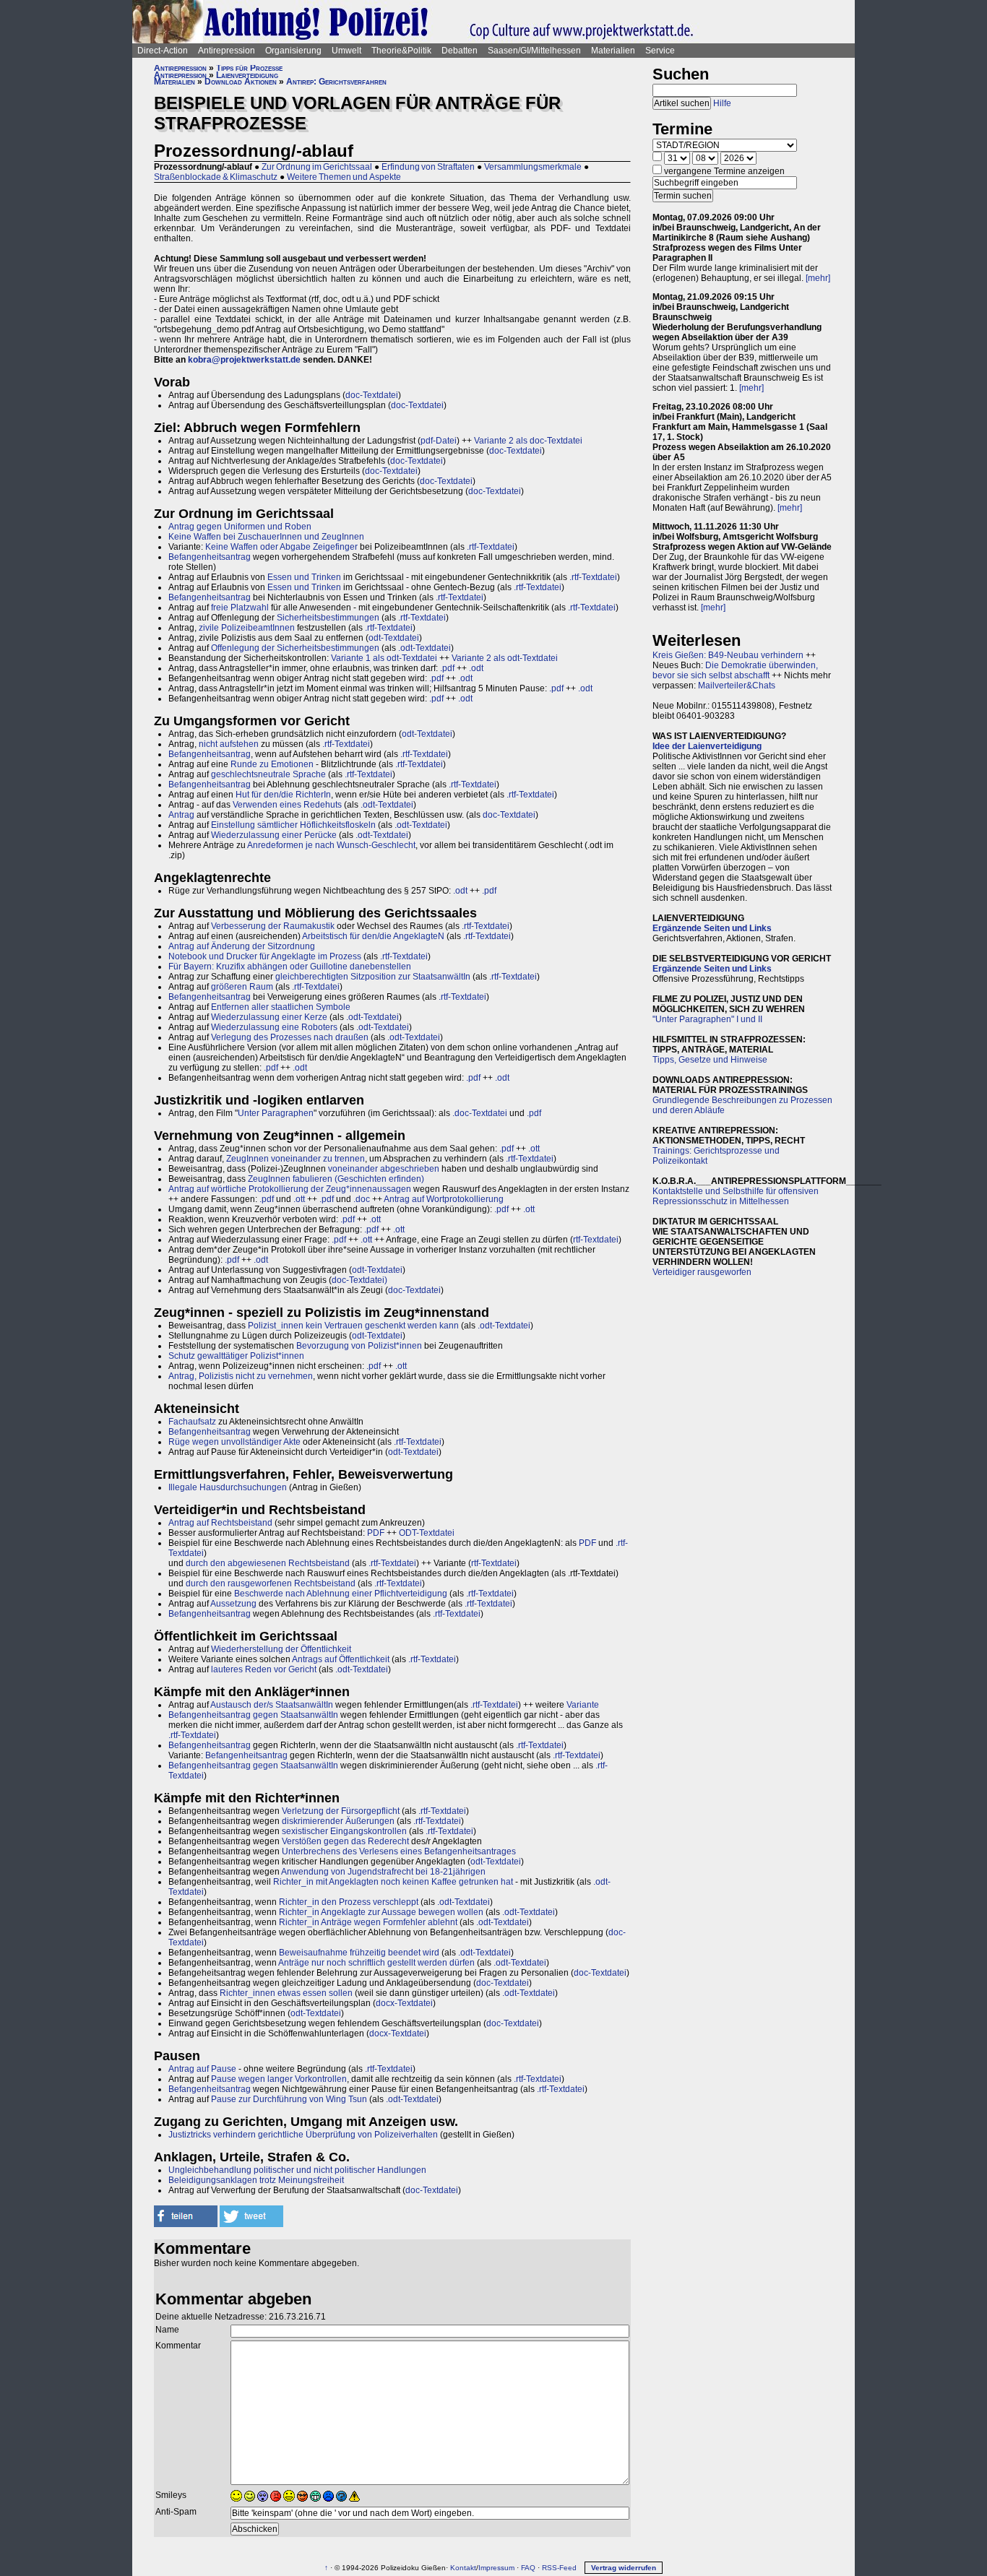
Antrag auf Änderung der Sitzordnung (242, 946)
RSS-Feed (559, 2568)
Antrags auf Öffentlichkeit (341, 1659)
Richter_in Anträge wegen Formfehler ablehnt (368, 1922)
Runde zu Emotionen (272, 764)
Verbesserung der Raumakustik (273, 926)
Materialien (613, 51)
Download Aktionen (241, 82)
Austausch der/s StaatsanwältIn (272, 1705)
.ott (534, 1149)
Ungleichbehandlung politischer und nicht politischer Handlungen (297, 2170)
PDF (376, 1533)
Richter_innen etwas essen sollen (286, 1993)
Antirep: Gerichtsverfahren (336, 82)
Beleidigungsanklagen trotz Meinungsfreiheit (256, 2180)
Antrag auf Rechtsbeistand (220, 1523)
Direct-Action (163, 51)
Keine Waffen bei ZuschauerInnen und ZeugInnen (266, 537)
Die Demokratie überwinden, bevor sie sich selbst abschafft (735, 670)
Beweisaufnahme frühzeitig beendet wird (359, 1953)
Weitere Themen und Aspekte (344, 177)
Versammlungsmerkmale (533, 167)
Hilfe (722, 103)
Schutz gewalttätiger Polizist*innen (236, 1356)
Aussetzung (233, 1604)
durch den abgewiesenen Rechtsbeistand (268, 1563)
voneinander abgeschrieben (384, 1169)
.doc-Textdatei (480, 1113)
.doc (362, 1199)
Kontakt (463, 2568)
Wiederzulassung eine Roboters (274, 1027)
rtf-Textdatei (596, 1240)
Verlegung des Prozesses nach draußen (290, 1037)
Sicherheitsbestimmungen (328, 618)
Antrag (181, 815)
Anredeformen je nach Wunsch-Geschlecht (331, 845)
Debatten (460, 51)
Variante (583, 1705)
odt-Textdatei (394, 638)
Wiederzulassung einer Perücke (274, 835)
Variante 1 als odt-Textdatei (384, 658)
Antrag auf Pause (202, 2069)
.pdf (447, 668)
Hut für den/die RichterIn (283, 795)
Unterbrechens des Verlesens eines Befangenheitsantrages (399, 1851)
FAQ (528, 2568)
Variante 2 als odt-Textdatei (505, 658)
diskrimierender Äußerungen (338, 1821)
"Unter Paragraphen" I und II (707, 1019)
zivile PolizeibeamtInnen (247, 628)
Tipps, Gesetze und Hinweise (710, 1060)
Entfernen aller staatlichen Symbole (281, 1007)
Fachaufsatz (192, 1422)
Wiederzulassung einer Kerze (269, 1017)
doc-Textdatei (372, 395)
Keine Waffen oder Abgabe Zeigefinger (281, 547)
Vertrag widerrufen (624, 2568)
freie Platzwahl (240, 608)
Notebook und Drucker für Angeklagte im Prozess (265, 956)
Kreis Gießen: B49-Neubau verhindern (728, 655)
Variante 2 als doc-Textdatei (528, 441)
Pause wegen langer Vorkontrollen (279, 2079)
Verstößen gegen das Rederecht (345, 1841)
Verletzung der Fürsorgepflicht (341, 1811)
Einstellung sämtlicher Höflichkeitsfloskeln (293, 825)
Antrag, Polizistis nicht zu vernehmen (241, 1376)
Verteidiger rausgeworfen (702, 1272)
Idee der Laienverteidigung (707, 746)
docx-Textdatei (404, 2003)
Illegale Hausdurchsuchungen (228, 1487)
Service (660, 51)
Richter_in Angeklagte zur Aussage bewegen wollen (381, 1912)
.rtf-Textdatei (491, 547)
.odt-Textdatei (424, 648)
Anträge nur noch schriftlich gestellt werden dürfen (376, 1963)
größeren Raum (242, 987)
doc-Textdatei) (359, 1280)
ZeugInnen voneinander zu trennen (296, 1159)
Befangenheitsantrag (210, 557)
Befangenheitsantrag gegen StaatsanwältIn (253, 1715)
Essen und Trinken (304, 577)
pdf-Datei (439, 441)
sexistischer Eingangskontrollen (344, 1831)
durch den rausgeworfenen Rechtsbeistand (271, 1583)
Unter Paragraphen (276, 1113)
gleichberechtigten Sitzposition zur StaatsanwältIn (373, 977)
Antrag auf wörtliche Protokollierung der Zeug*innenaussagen (290, 1189)
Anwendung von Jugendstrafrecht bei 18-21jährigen (383, 1872)
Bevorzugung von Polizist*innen (359, 1346)
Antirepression (227, 51)
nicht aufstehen (229, 744)
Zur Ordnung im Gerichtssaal (317, 167)
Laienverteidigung (247, 75)
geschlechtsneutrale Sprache (268, 774)
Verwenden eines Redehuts (287, 805)
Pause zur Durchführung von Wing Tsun (289, 2099)
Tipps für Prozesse (249, 68)
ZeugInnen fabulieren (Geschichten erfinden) (336, 1179)
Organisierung (293, 51)
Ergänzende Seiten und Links (712, 928)
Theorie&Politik (401, 51)
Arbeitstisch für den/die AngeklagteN (373, 936)
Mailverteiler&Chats (737, 686)
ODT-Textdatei (427, 1533)
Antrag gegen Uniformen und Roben (240, 527)
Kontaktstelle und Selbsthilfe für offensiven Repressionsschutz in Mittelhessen (736, 1196)
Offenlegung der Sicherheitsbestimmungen (295, 648)
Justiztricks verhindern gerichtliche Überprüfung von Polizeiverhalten (303, 2135)
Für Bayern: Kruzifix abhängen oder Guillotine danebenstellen (290, 967)
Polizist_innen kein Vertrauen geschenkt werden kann (353, 1326)
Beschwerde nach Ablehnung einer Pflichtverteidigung (341, 1594)
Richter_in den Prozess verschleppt (349, 1902)
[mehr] (818, 278)
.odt (476, 668)
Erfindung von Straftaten (428, 167)
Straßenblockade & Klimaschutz (216, 177)
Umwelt (346, 51)
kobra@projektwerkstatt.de (244, 360)
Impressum (496, 2568)
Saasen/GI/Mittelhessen (534, 51)
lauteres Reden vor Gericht (264, 1669)
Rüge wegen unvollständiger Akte (234, 1442)
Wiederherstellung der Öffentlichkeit (281, 1649)
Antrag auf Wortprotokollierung (444, 1199)
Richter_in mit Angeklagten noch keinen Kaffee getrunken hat (393, 1882)
